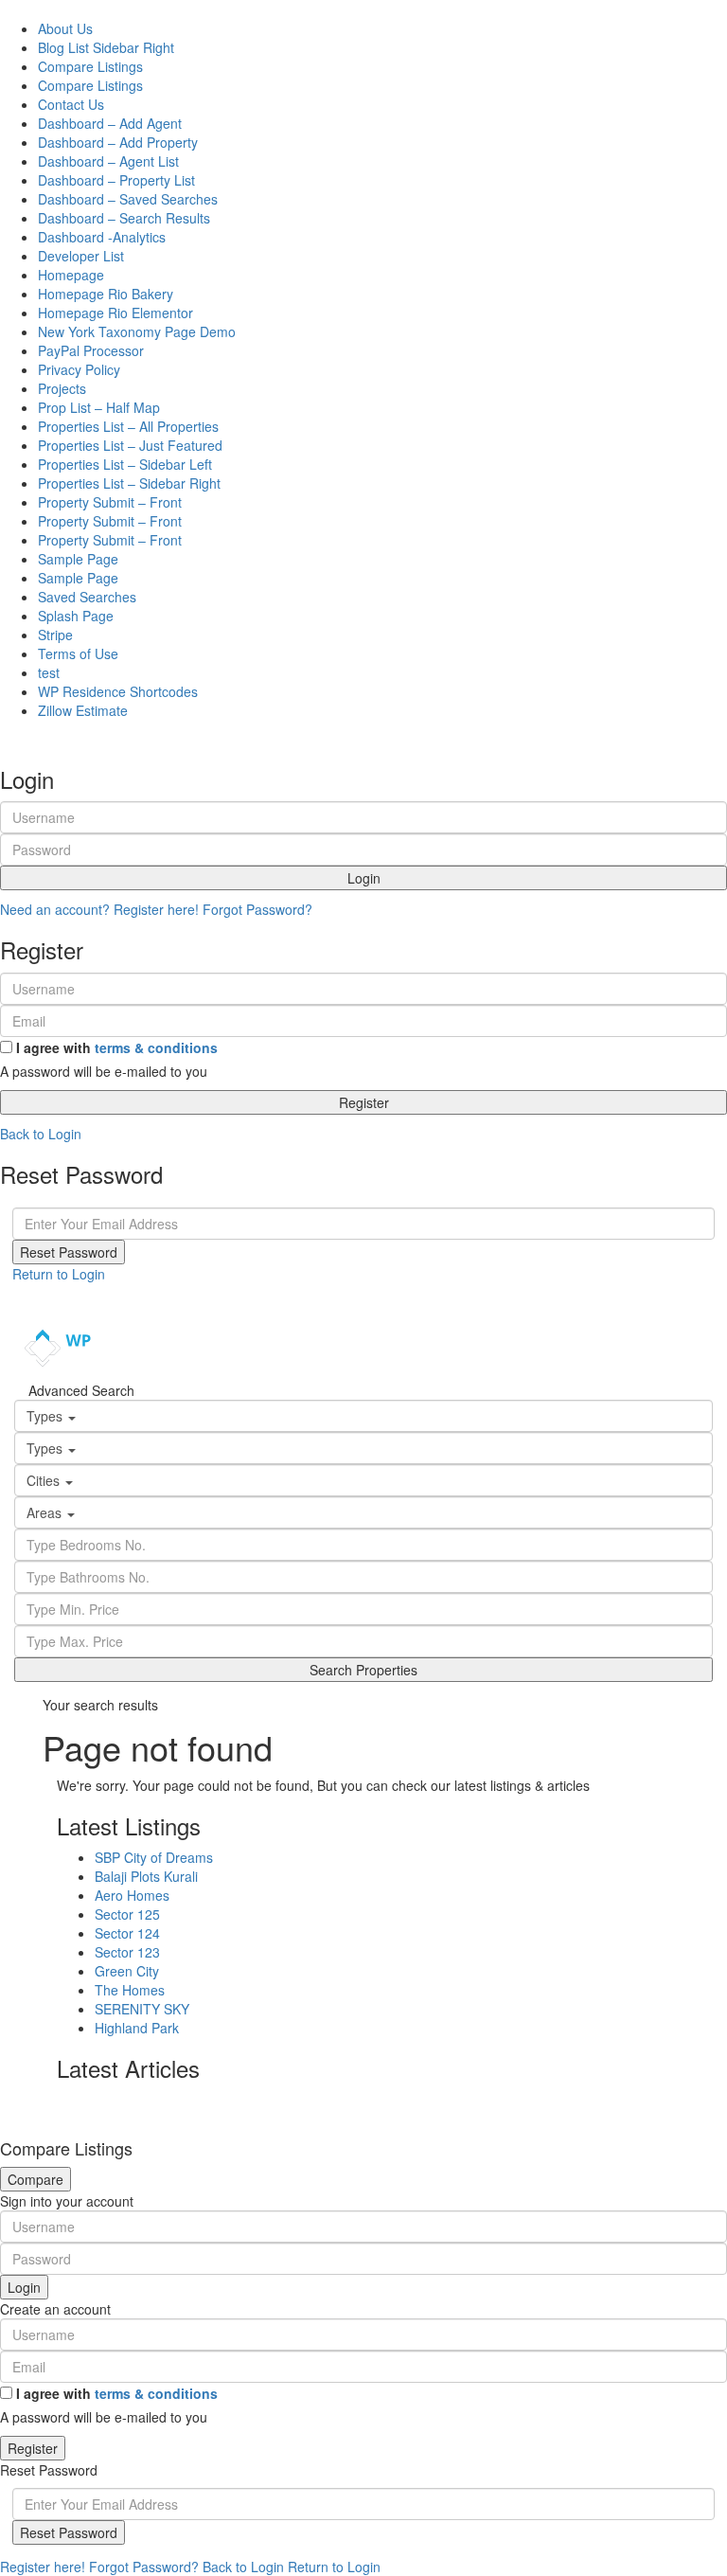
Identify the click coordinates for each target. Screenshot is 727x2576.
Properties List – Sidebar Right (129, 483)
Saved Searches (87, 597)
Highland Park (137, 2028)
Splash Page (76, 616)
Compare (35, 2179)
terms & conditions (156, 1047)
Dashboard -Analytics (102, 237)
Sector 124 (127, 1933)
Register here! (43, 2567)
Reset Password (69, 1252)
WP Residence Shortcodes (118, 691)
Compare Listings (90, 66)
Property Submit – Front (110, 502)
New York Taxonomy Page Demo (137, 331)
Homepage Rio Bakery (106, 294)
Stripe (55, 635)
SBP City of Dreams (154, 1857)
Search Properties (363, 1670)
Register (364, 1102)
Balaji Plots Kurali (146, 1876)
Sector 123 (127, 1952)
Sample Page (78, 559)
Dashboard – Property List (116, 180)
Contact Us (71, 104)
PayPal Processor (91, 350)
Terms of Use (78, 653)
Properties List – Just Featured (130, 445)
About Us (65, 28)
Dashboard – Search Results (124, 218)
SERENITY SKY (142, 2009)
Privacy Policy (79, 369)
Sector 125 (127, 1914)
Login (364, 878)
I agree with (117, 1047)
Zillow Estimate (83, 710)
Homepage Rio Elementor (115, 313)
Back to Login (41, 1134)
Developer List (81, 256)
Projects (62, 388)
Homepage (71, 275)
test (49, 672)
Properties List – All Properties (128, 426)
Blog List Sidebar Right (106, 47)
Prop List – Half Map (99, 407)
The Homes (130, 1990)
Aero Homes (132, 1895)
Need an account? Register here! (99, 909)
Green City (127, 1971)
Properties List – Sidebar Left (125, 464)
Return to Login (59, 1274)
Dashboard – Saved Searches (128, 199)
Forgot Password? (257, 909)
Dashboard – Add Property (118, 142)
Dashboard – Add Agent (110, 123)
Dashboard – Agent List (108, 161)
